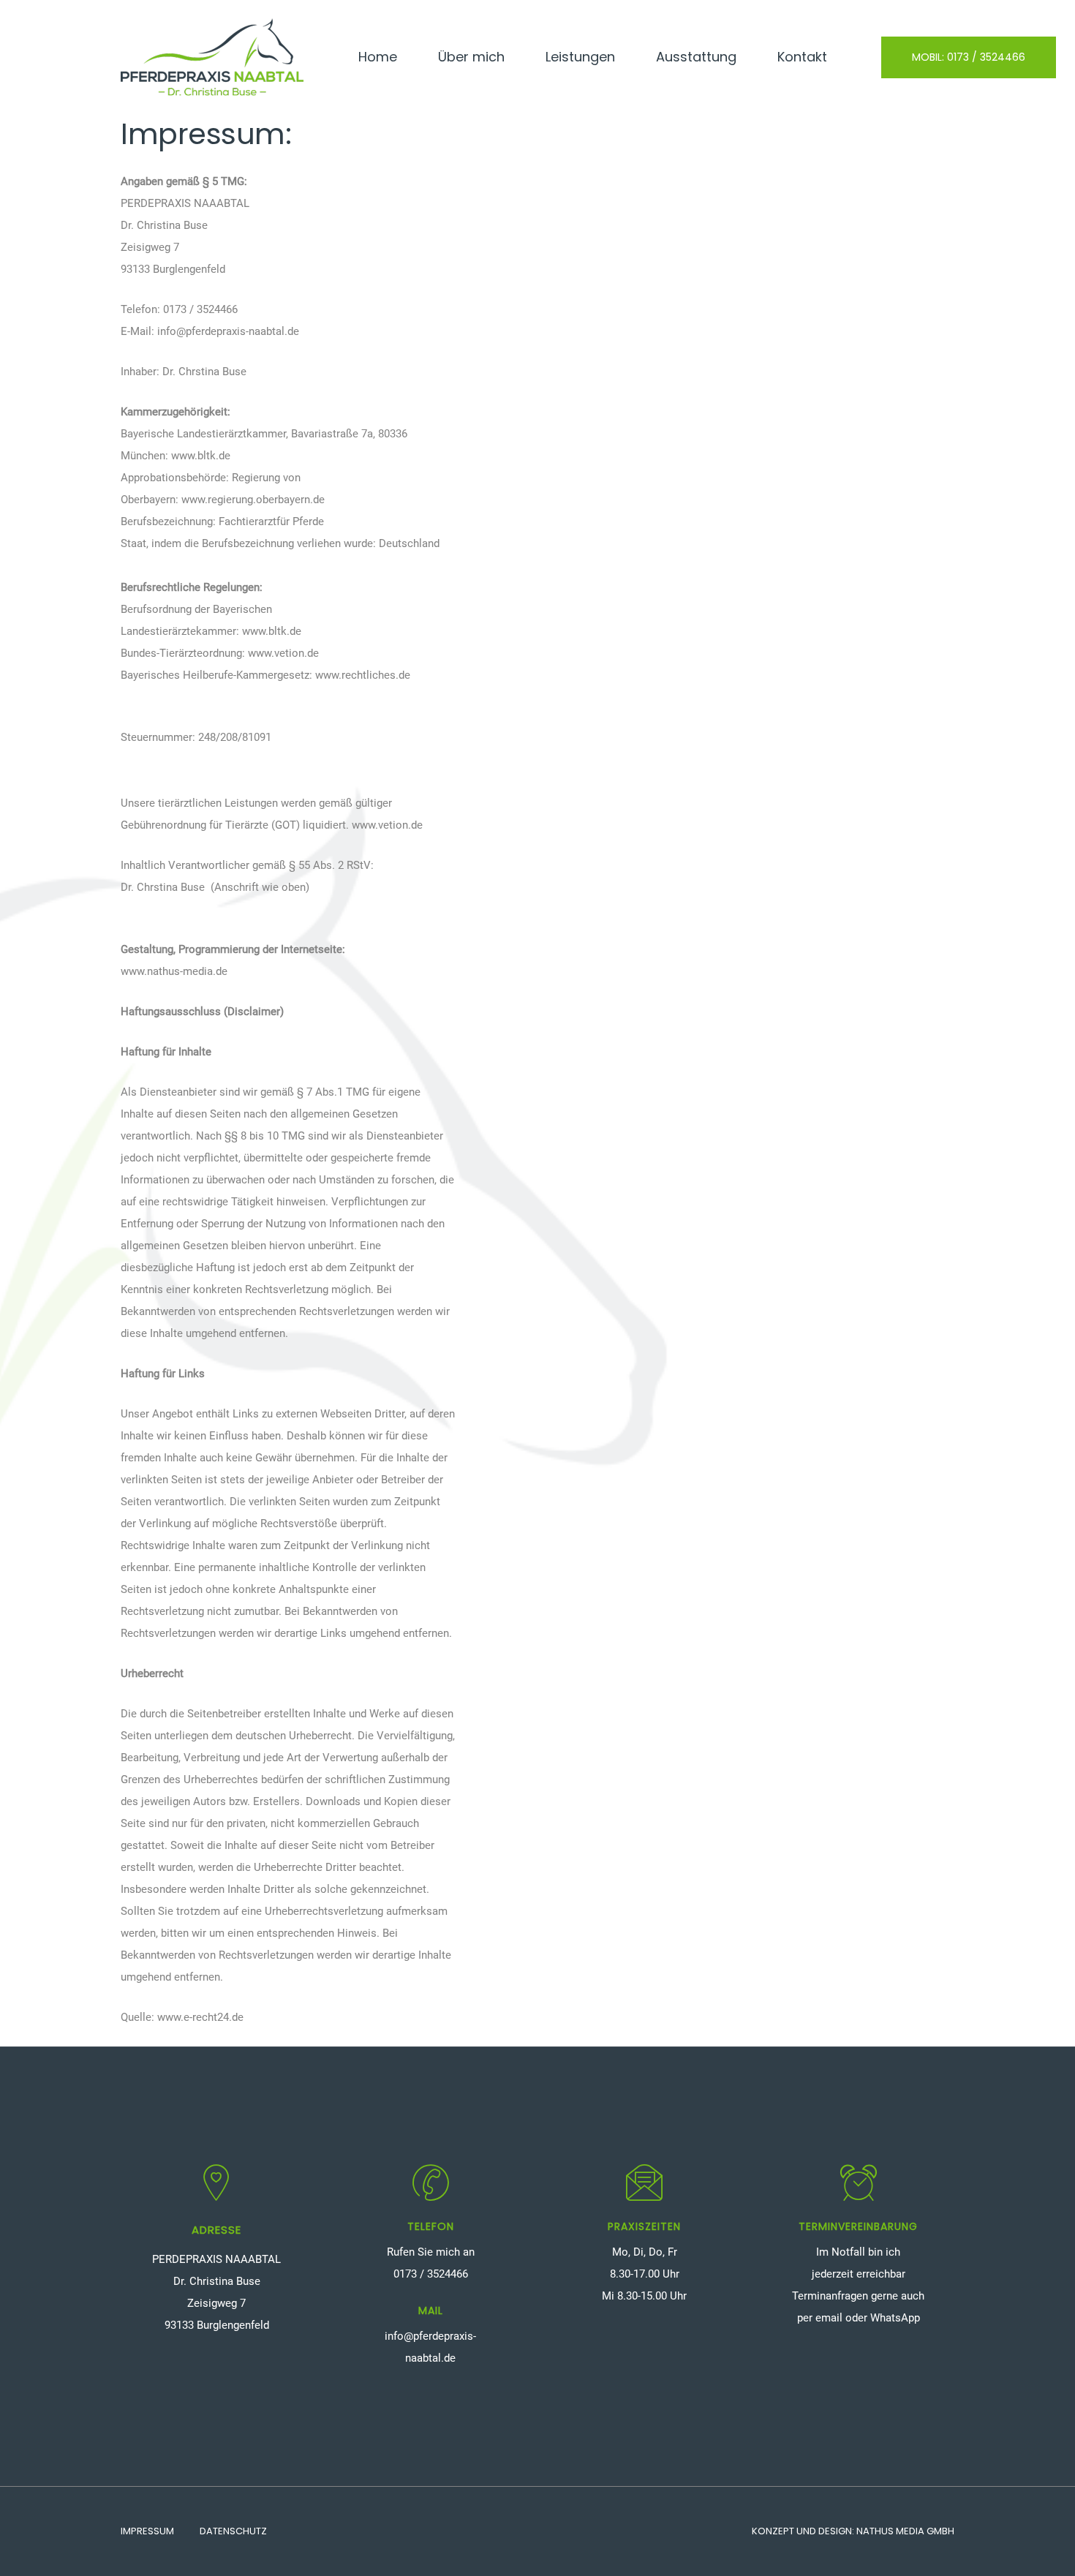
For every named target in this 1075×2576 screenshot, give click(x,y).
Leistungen (580, 57)
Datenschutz (233, 2531)
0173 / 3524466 (200, 309)
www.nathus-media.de (174, 971)
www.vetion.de (283, 653)
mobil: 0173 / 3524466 (969, 57)
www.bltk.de (201, 456)
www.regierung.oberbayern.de (253, 500)
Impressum (147, 2531)
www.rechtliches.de (363, 675)
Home (378, 57)
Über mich (471, 57)
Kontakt (802, 57)
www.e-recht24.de (200, 2017)
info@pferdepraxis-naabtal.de (228, 331)
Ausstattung (696, 57)
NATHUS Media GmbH (905, 2531)
